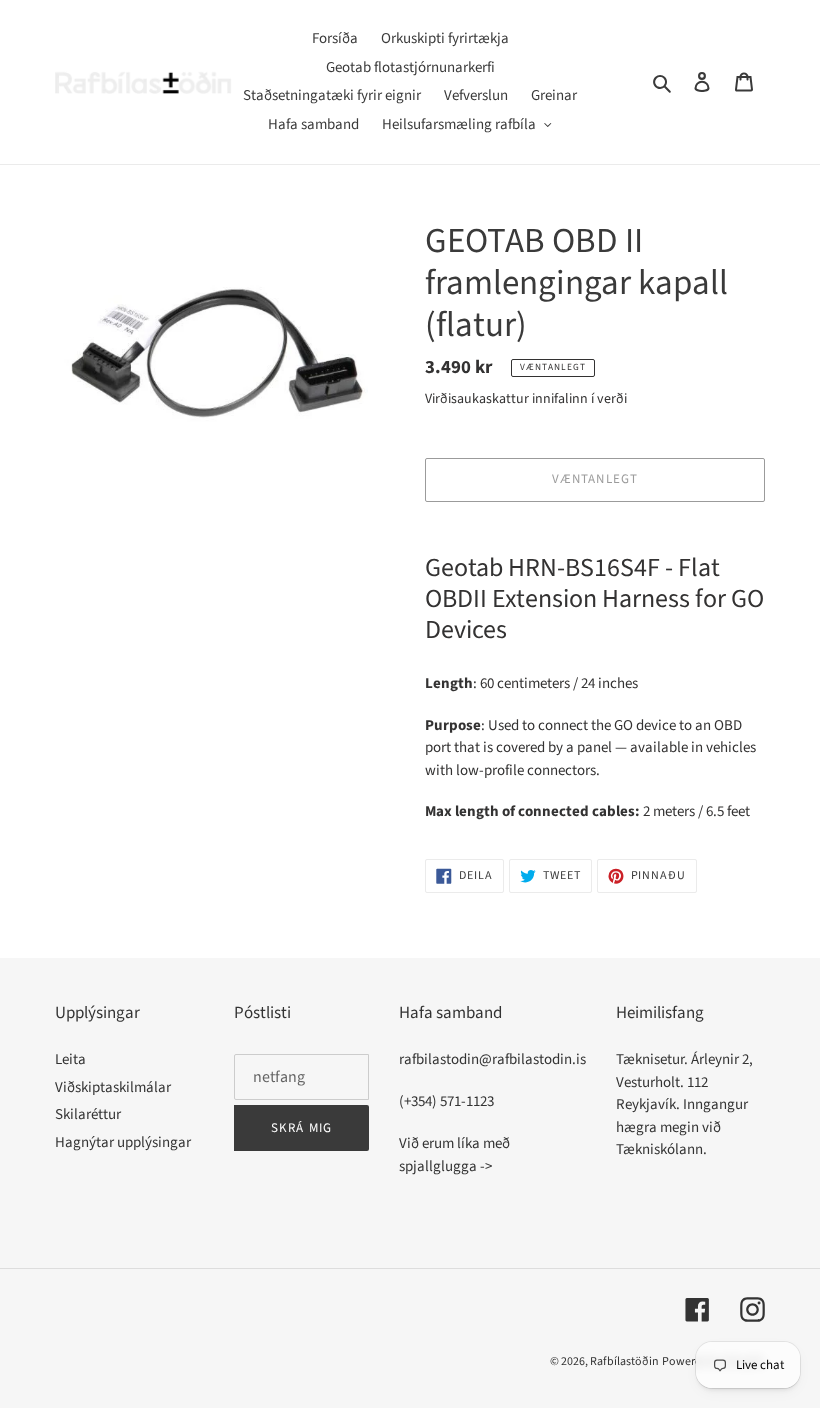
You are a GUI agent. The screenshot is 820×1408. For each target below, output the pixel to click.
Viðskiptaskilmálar (113, 1087)
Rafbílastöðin (624, 1361)
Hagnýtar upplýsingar (123, 1142)
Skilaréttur (88, 1114)
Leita (70, 1059)
